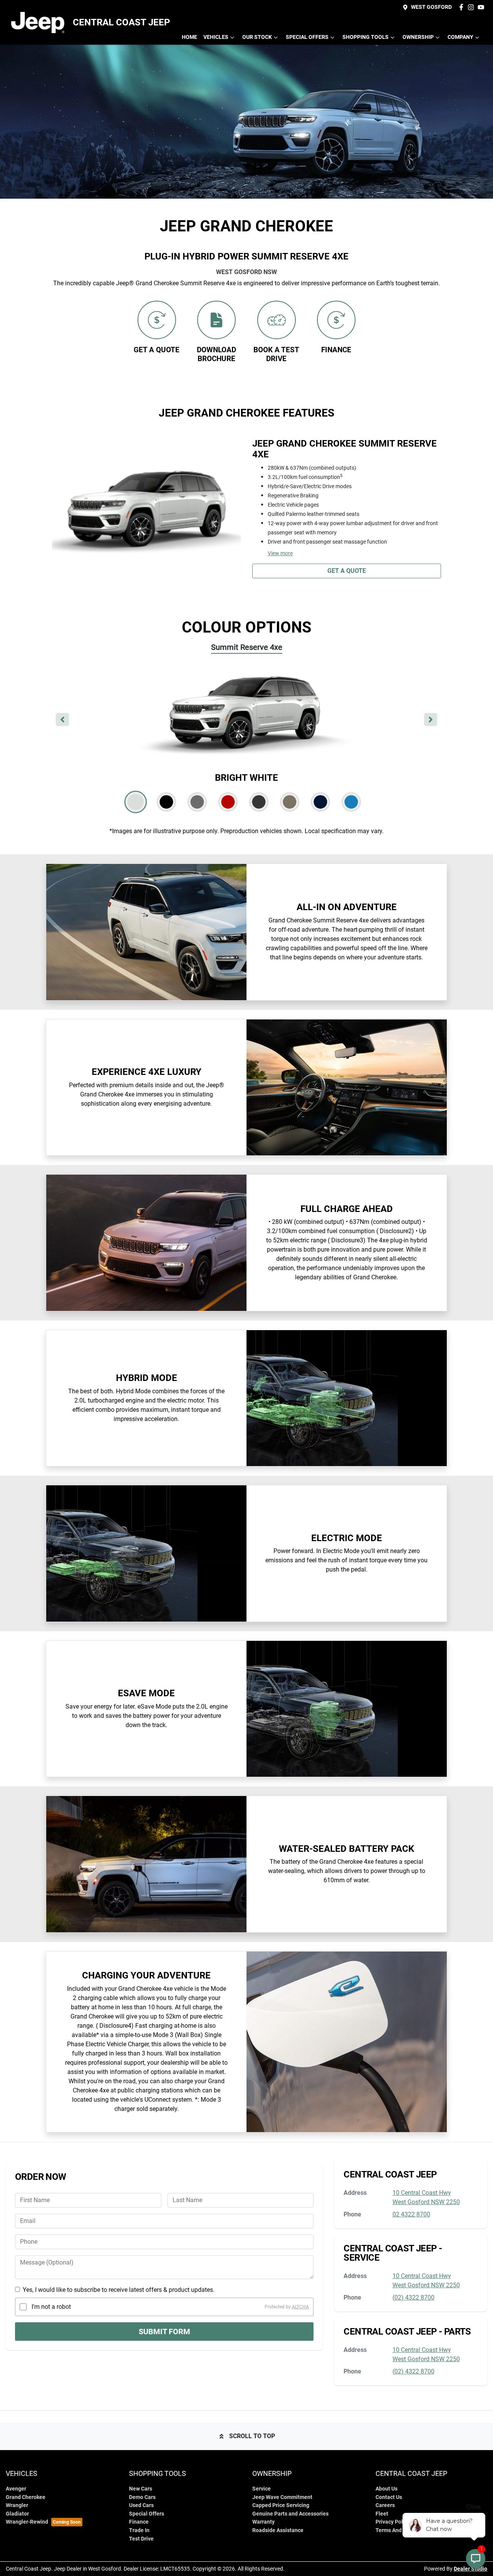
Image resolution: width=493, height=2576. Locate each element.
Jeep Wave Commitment (282, 2497)
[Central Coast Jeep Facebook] (463, 7)
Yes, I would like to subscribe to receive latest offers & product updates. (119, 2290)
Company (460, 37)
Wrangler (17, 2505)
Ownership (418, 37)
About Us (387, 2489)
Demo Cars (142, 2497)
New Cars (141, 2489)
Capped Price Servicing (281, 2505)
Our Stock (257, 37)
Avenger (16, 2489)
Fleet (382, 2514)
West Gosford (431, 7)
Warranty (263, 2522)
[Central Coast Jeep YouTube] (482, 7)
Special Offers (307, 37)
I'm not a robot (51, 2307)
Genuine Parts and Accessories (290, 2514)
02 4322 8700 (411, 2214)
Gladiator (17, 2514)
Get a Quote (347, 571)
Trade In (139, 2530)
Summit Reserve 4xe (247, 647)
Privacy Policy (393, 2522)
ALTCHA (300, 2307)
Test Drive (141, 2539)
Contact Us (389, 2497)
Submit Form (164, 2332)
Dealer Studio (470, 2569)
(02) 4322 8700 (413, 2297)
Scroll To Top (252, 2436)
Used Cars (141, 2505)
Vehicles (216, 37)
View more (280, 553)
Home (189, 37)
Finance (139, 2522)
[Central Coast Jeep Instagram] (472, 7)
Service (262, 2489)
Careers (385, 2505)
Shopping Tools (366, 37)
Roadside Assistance (278, 2530)
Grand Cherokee (26, 2497)
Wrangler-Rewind (27, 2522)
